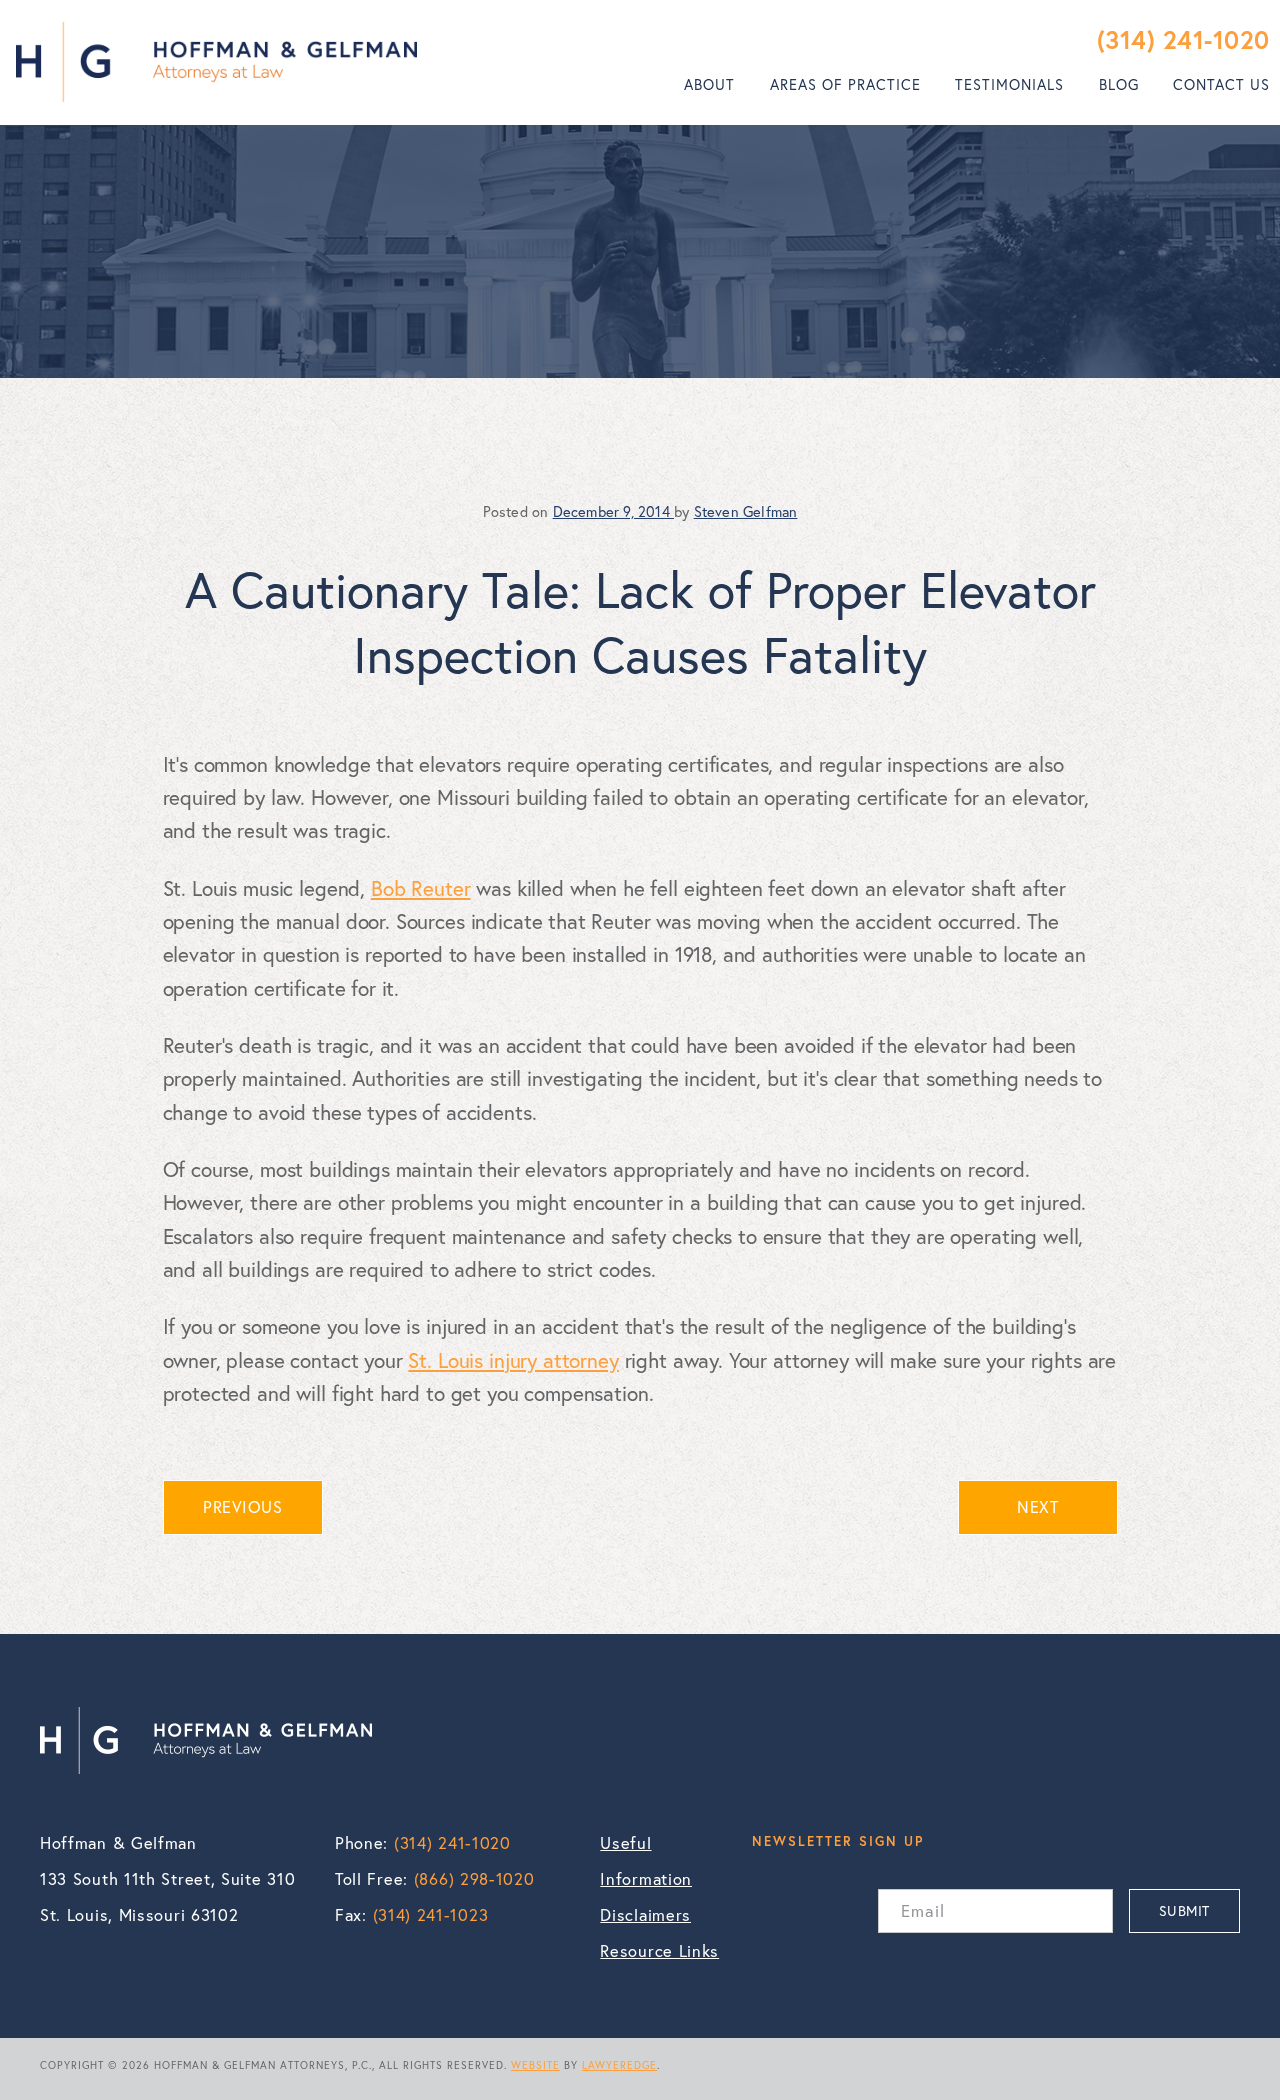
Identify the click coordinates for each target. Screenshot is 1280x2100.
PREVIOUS (242, 1507)
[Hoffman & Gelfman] (216, 62)
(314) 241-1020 (1183, 39)
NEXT (1037, 1507)
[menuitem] (709, 85)
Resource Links (659, 1951)
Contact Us (1221, 84)
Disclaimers (645, 1915)
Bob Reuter (421, 888)
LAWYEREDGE (619, 2065)
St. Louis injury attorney (513, 1360)
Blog (1119, 84)
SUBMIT (1184, 1910)
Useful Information (646, 1861)
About (709, 84)
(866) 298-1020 (474, 1879)
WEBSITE (535, 2065)
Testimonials (1009, 84)
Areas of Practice (845, 84)
